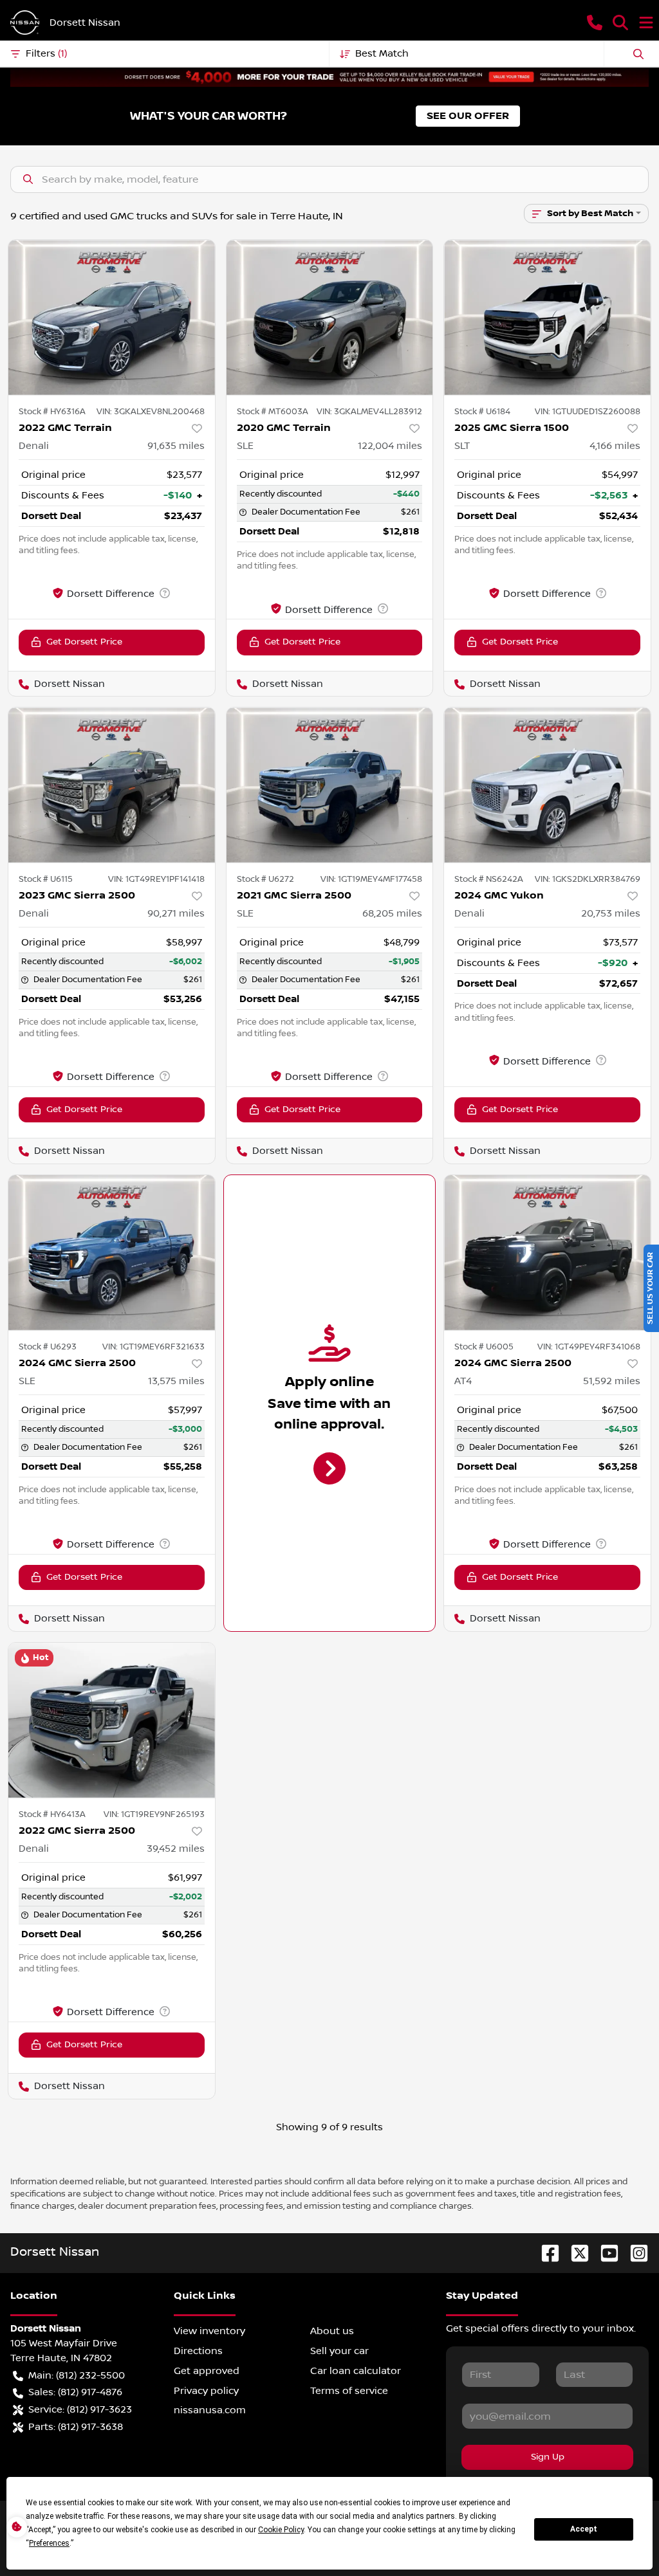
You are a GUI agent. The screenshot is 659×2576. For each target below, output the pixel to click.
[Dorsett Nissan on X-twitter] (575, 2253)
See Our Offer (468, 116)
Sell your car (339, 2351)
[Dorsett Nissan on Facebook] (545, 2253)
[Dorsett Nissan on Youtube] (604, 2253)
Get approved (207, 2371)
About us (332, 2331)
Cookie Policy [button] (281, 2530)
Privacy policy (206, 2391)
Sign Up (548, 2457)
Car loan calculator (356, 2371)
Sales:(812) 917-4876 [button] (75, 2392)
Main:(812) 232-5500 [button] (77, 2375)
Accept (584, 2529)
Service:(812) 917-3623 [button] (80, 2409)
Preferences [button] (49, 2543)
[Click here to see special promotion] (329, 77)
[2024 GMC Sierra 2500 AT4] (547, 1252)
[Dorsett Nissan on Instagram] (634, 2253)
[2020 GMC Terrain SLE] (330, 317)
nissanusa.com (210, 2410)
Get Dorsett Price (84, 642)
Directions (198, 2351)
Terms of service (349, 2391)
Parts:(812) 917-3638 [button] (76, 2427)
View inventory (209, 2331)
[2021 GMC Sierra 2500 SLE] (330, 785)
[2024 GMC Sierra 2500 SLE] (112, 1252)
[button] (595, 23)
